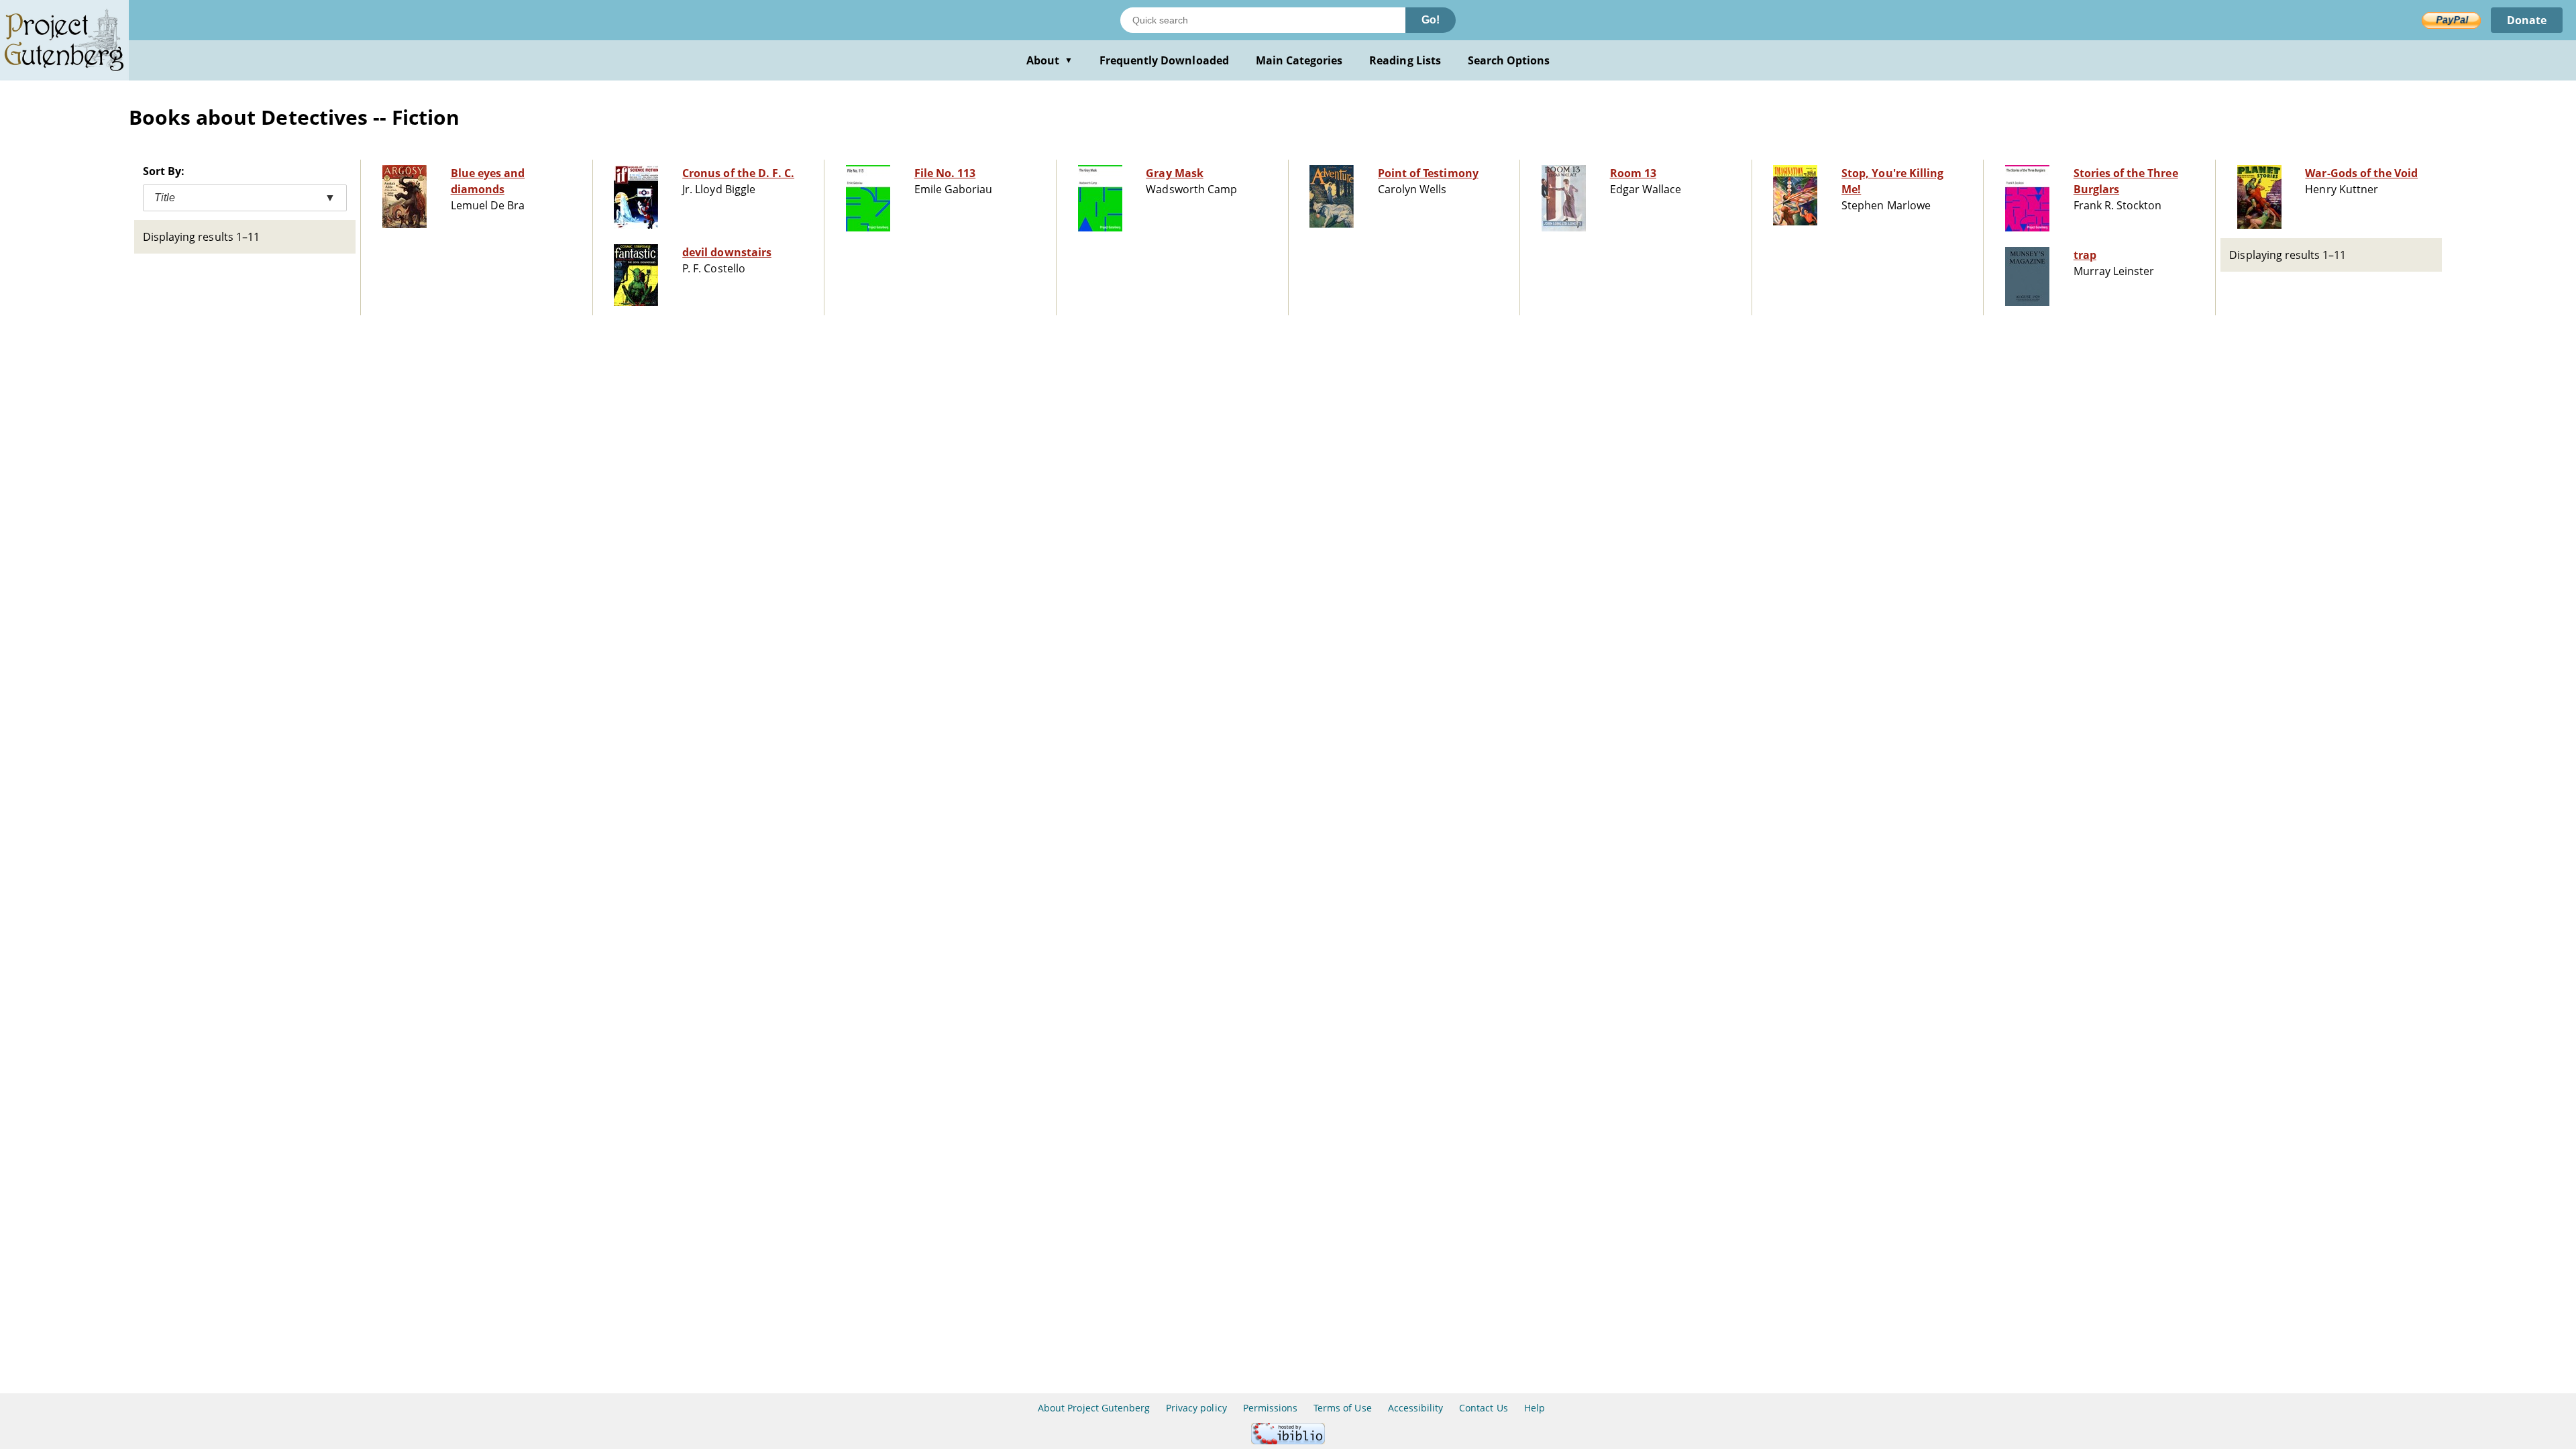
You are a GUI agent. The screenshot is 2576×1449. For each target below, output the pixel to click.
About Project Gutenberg (1094, 1408)
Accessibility (1416, 1408)
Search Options (1509, 60)
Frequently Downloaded (1164, 60)
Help (1535, 1408)
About (1050, 60)
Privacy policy (1196, 1408)
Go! (1431, 20)
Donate (2527, 20)
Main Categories (1299, 60)
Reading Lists (1405, 60)
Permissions (1270, 1408)
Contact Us (1483, 1408)
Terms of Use (1342, 1408)
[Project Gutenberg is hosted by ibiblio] (1288, 1441)
